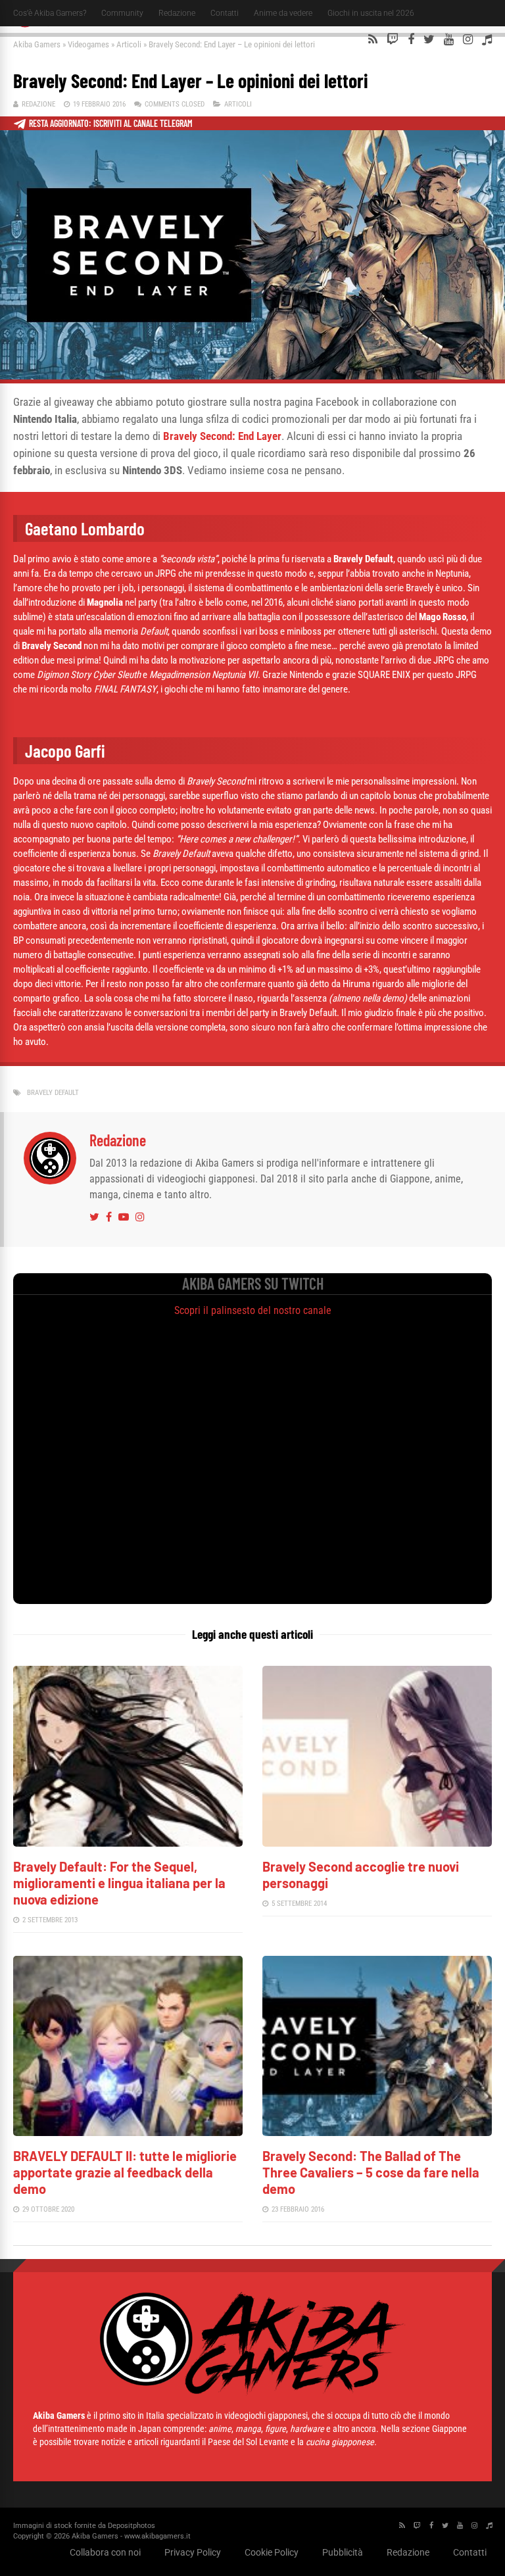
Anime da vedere (283, 13)
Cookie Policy (272, 2552)
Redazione (177, 13)
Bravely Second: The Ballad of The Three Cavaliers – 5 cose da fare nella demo (371, 2172)
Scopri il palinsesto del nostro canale (253, 1310)
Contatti (225, 13)
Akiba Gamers (37, 44)
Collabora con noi (105, 2552)
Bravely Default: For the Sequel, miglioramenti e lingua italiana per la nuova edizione (119, 1883)
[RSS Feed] (373, 39)
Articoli (129, 44)
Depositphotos (132, 2526)
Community (122, 13)
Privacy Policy (193, 2552)
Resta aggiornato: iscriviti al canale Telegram (111, 123)
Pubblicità (343, 2552)
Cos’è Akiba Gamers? (50, 13)
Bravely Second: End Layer (222, 436)
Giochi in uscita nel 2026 (371, 13)
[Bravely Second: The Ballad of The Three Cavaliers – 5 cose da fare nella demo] (377, 2132)
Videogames (88, 44)
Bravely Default (53, 1093)
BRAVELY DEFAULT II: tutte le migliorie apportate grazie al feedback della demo (125, 2172)
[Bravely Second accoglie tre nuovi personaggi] (377, 1843)
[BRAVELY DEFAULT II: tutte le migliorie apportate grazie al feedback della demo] (128, 2132)
